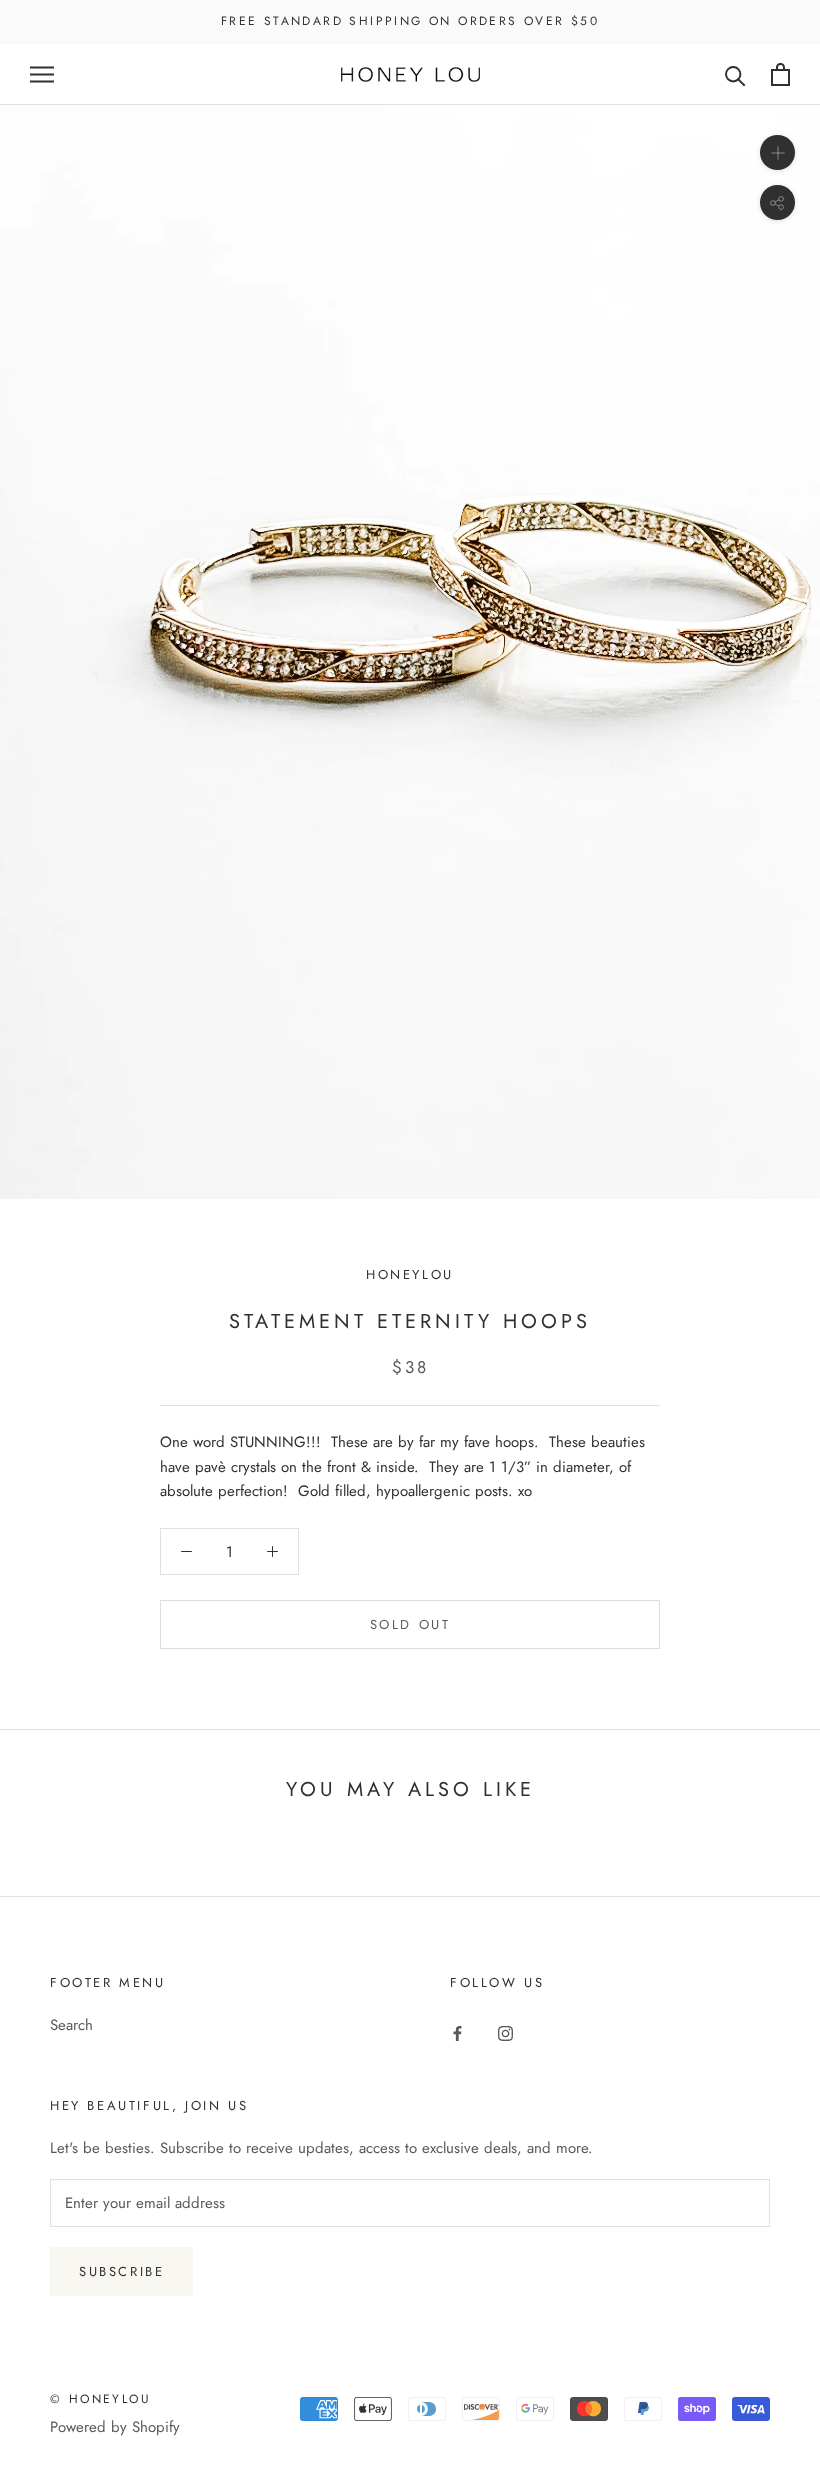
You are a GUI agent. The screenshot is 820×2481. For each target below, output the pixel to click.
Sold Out (410, 1624)
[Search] (735, 74)
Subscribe (121, 2271)
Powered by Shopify (115, 2427)
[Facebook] (457, 2032)
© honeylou (100, 2399)
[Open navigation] (42, 74)
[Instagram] (505, 2032)
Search (71, 2025)
